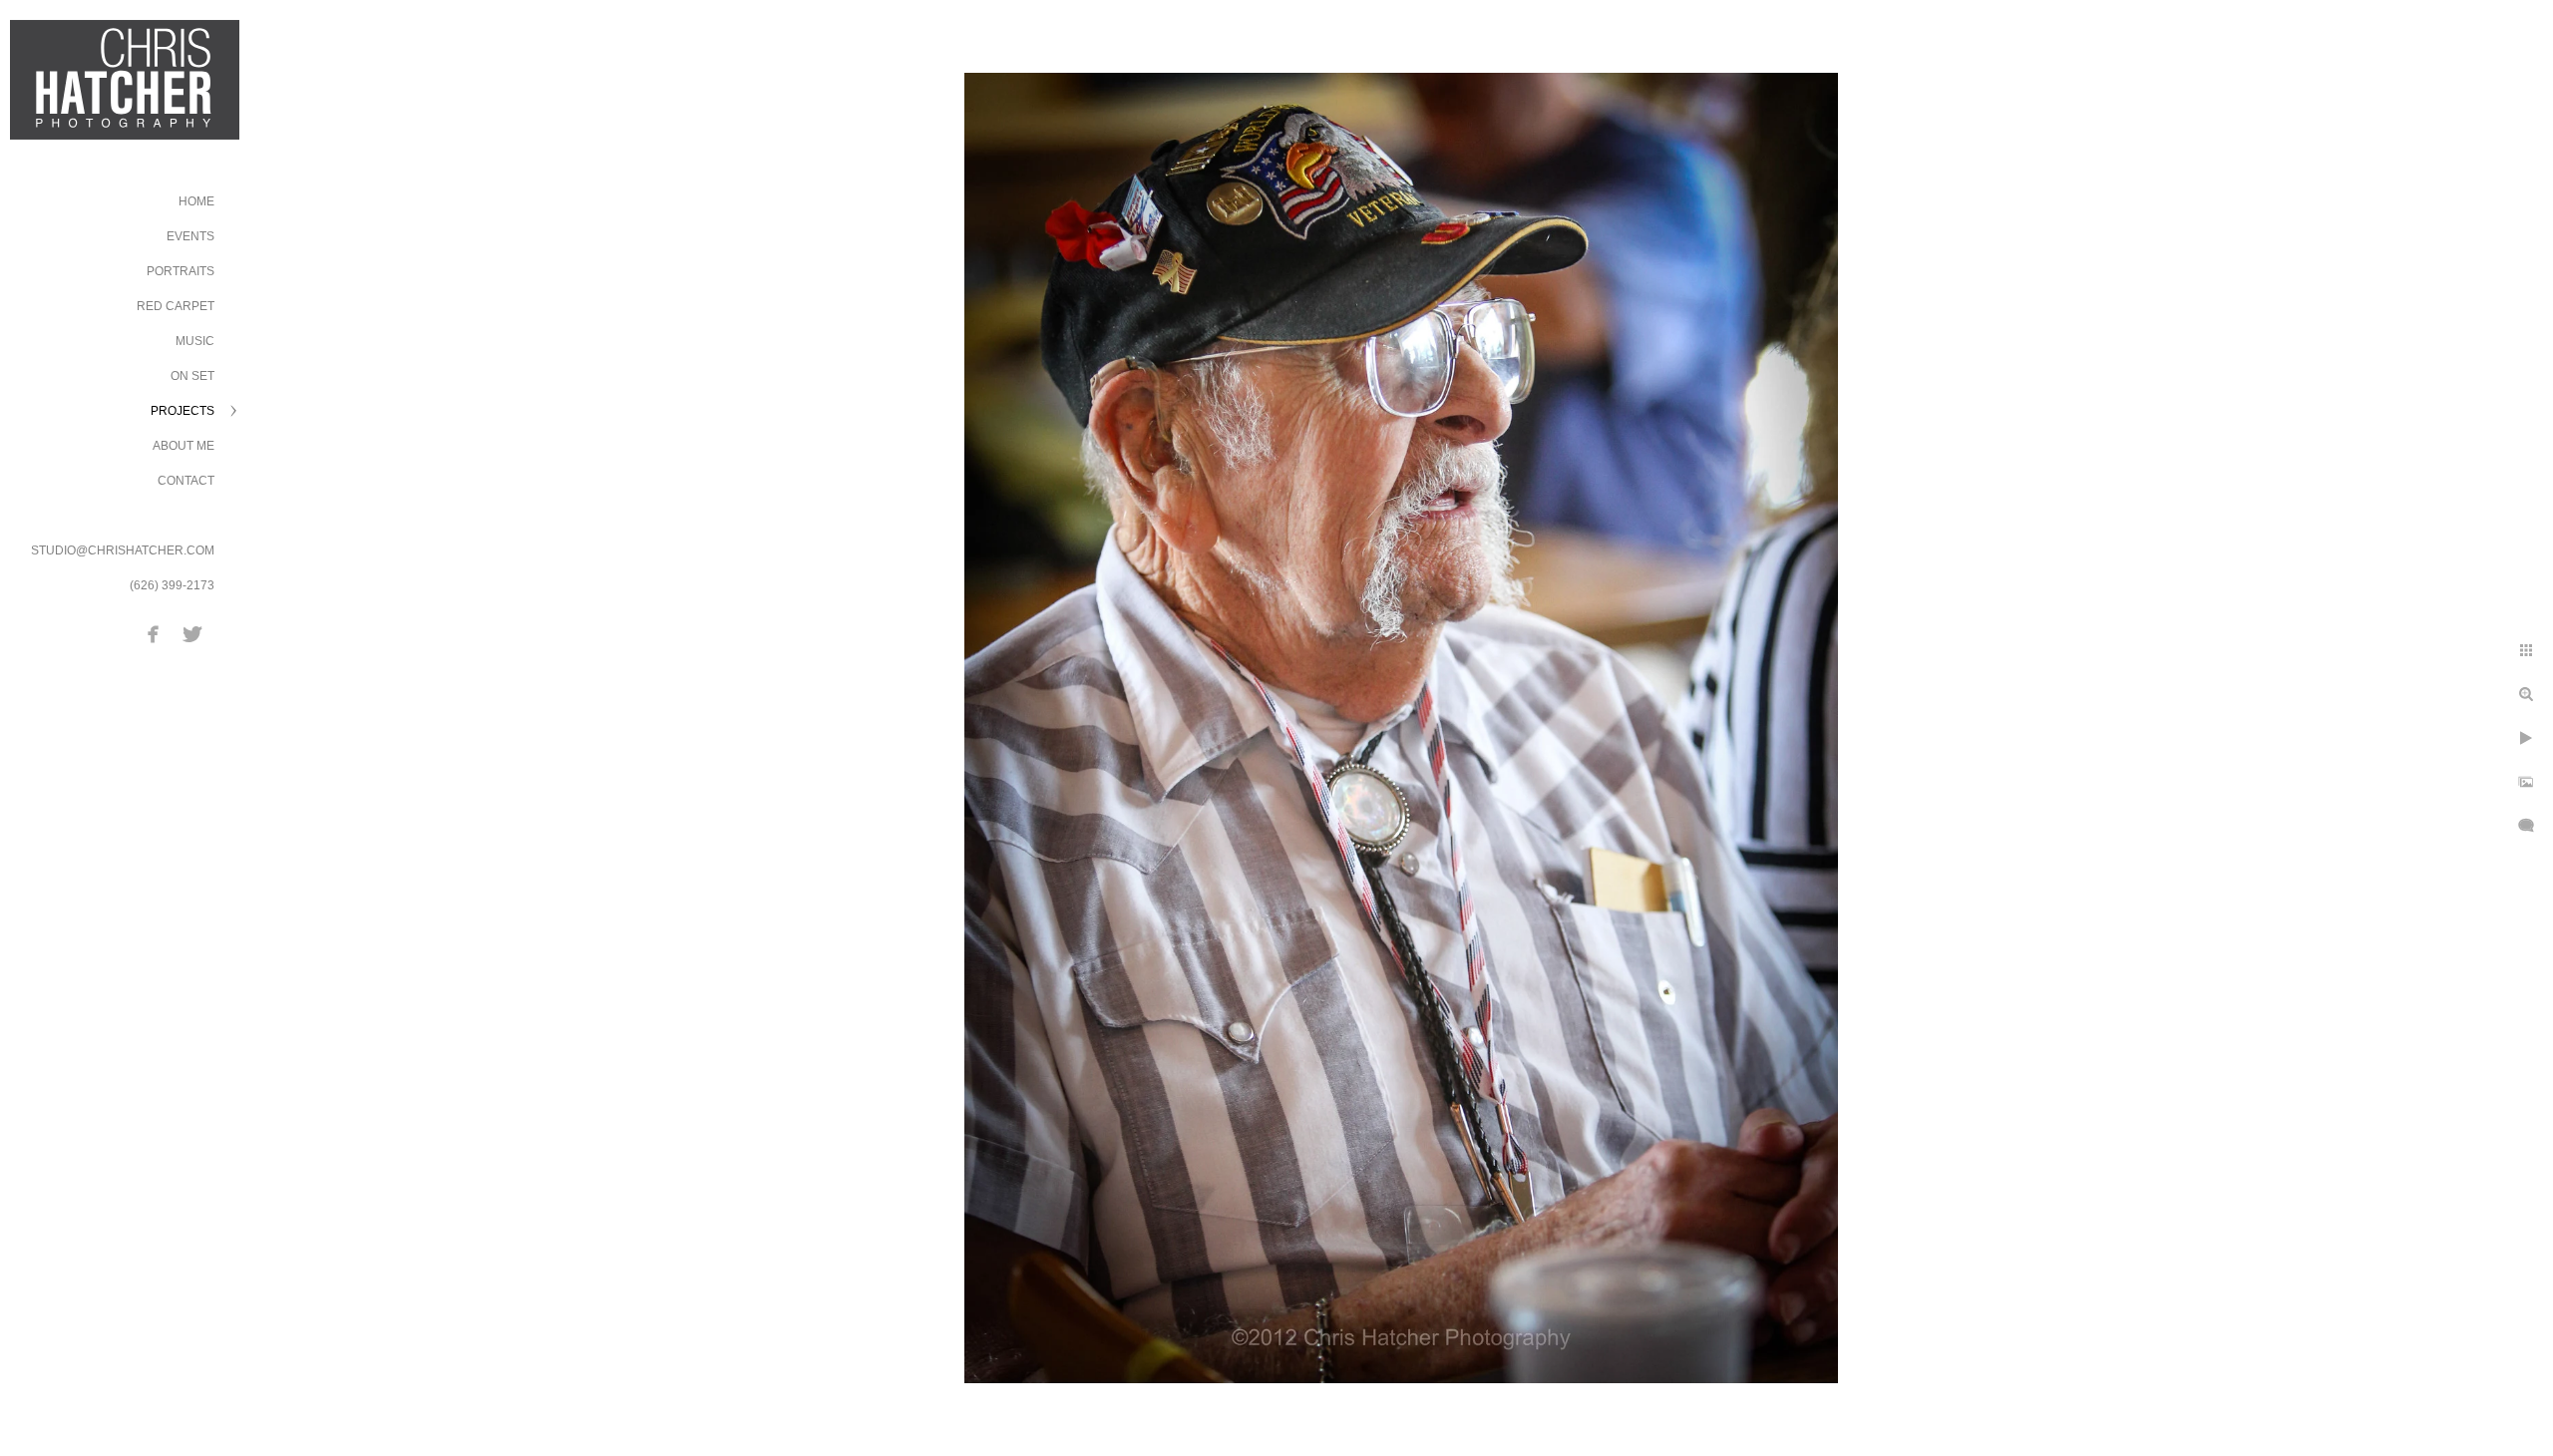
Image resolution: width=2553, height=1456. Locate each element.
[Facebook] (154, 634)
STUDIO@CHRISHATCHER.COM (123, 550)
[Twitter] (192, 634)
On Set (192, 376)
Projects (182, 411)
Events (190, 236)
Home (196, 201)
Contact (186, 481)
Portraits (181, 271)
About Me (183, 446)
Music (195, 341)
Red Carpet (176, 306)
